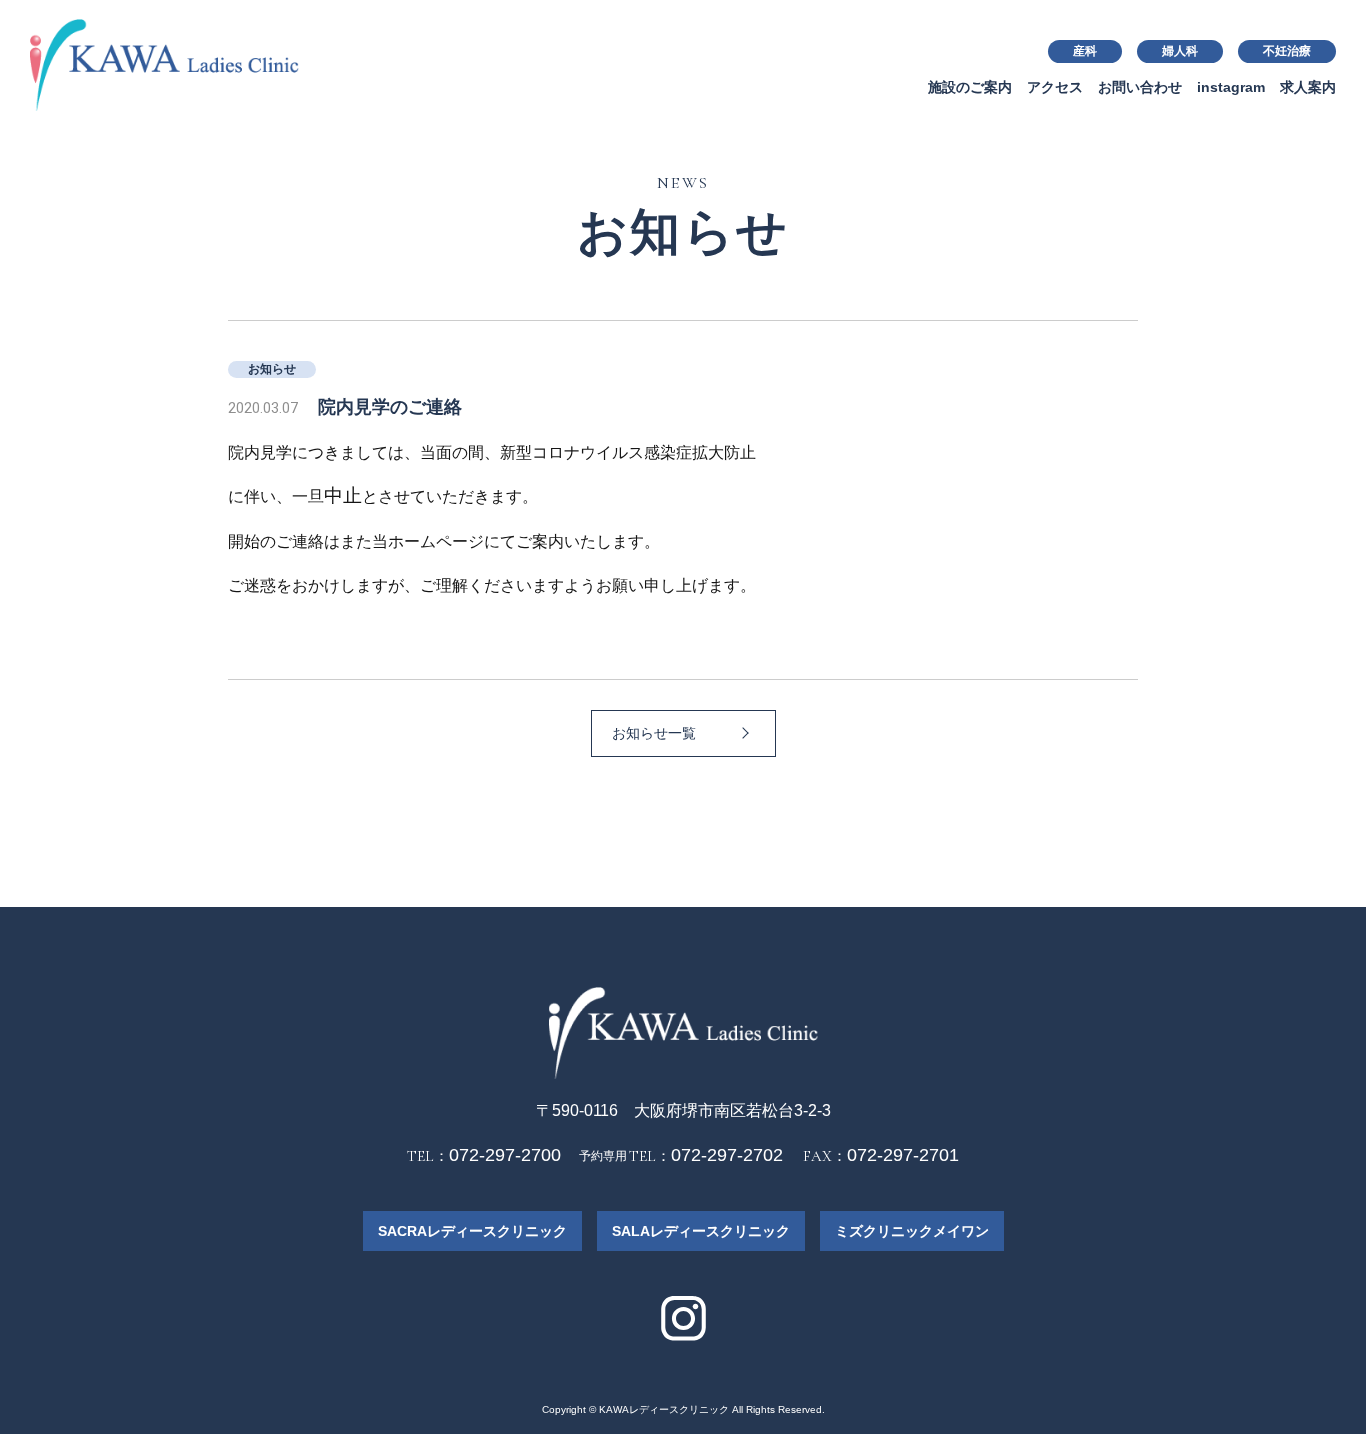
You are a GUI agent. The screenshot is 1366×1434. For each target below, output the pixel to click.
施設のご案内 (970, 87)
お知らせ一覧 (654, 733)
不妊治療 (1287, 51)
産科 (1085, 51)
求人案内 (1308, 87)
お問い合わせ (1140, 87)
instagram (1231, 87)
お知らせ (272, 369)
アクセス (1055, 87)
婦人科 (1180, 51)
